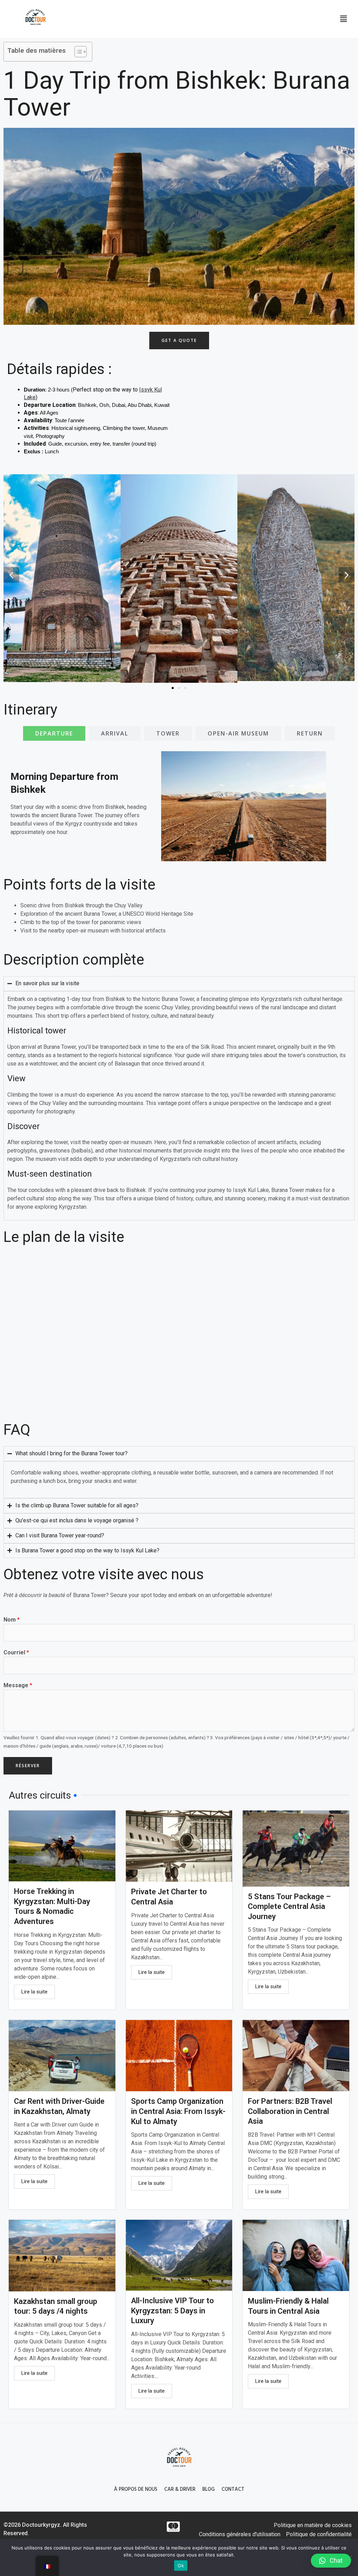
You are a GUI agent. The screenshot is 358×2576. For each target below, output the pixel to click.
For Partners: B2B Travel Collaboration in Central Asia (290, 2111)
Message (18, 1685)
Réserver (28, 1766)
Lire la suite (34, 1992)
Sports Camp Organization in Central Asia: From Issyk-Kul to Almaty (178, 2111)
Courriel (16, 1652)
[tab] (54, 733)
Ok (181, 2566)
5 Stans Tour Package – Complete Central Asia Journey (289, 1907)
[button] (343, 19)
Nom (12, 1620)
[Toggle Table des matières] (77, 52)
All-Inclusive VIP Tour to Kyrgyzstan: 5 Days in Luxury (173, 2311)
